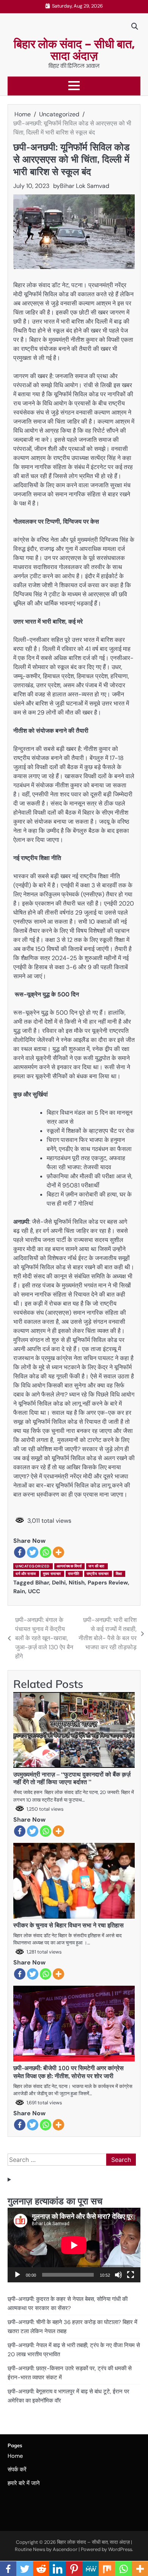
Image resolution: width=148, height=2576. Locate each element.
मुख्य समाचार (52, 1574)
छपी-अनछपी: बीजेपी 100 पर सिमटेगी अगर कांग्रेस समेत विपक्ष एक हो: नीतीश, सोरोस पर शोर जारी (68, 2072)
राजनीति (74, 1574)
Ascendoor (65, 2549)
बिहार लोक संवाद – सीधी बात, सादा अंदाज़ (74, 50)
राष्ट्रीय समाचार (98, 1574)
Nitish (77, 1583)
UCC (34, 1591)
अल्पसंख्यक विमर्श (69, 1566)
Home (15, 2456)
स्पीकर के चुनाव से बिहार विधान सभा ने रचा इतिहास (68, 1925)
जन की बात (97, 1566)
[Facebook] (20, 1552)
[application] (74, 2245)
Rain (19, 1591)
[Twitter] (33, 1552)
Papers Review (108, 1583)
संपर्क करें (17, 2470)
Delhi (59, 1583)
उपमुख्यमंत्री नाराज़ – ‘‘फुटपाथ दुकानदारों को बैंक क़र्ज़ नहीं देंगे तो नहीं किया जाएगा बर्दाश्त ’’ (72, 1778)
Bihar (42, 1583)
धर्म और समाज (26, 1574)
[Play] (17, 2275)
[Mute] (118, 2275)
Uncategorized (33, 1566)
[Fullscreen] (131, 2275)
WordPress (120, 2549)
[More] (58, 1552)
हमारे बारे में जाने (24, 2483)
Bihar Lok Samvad (85, 186)
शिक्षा (119, 1574)
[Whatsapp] (46, 1552)
